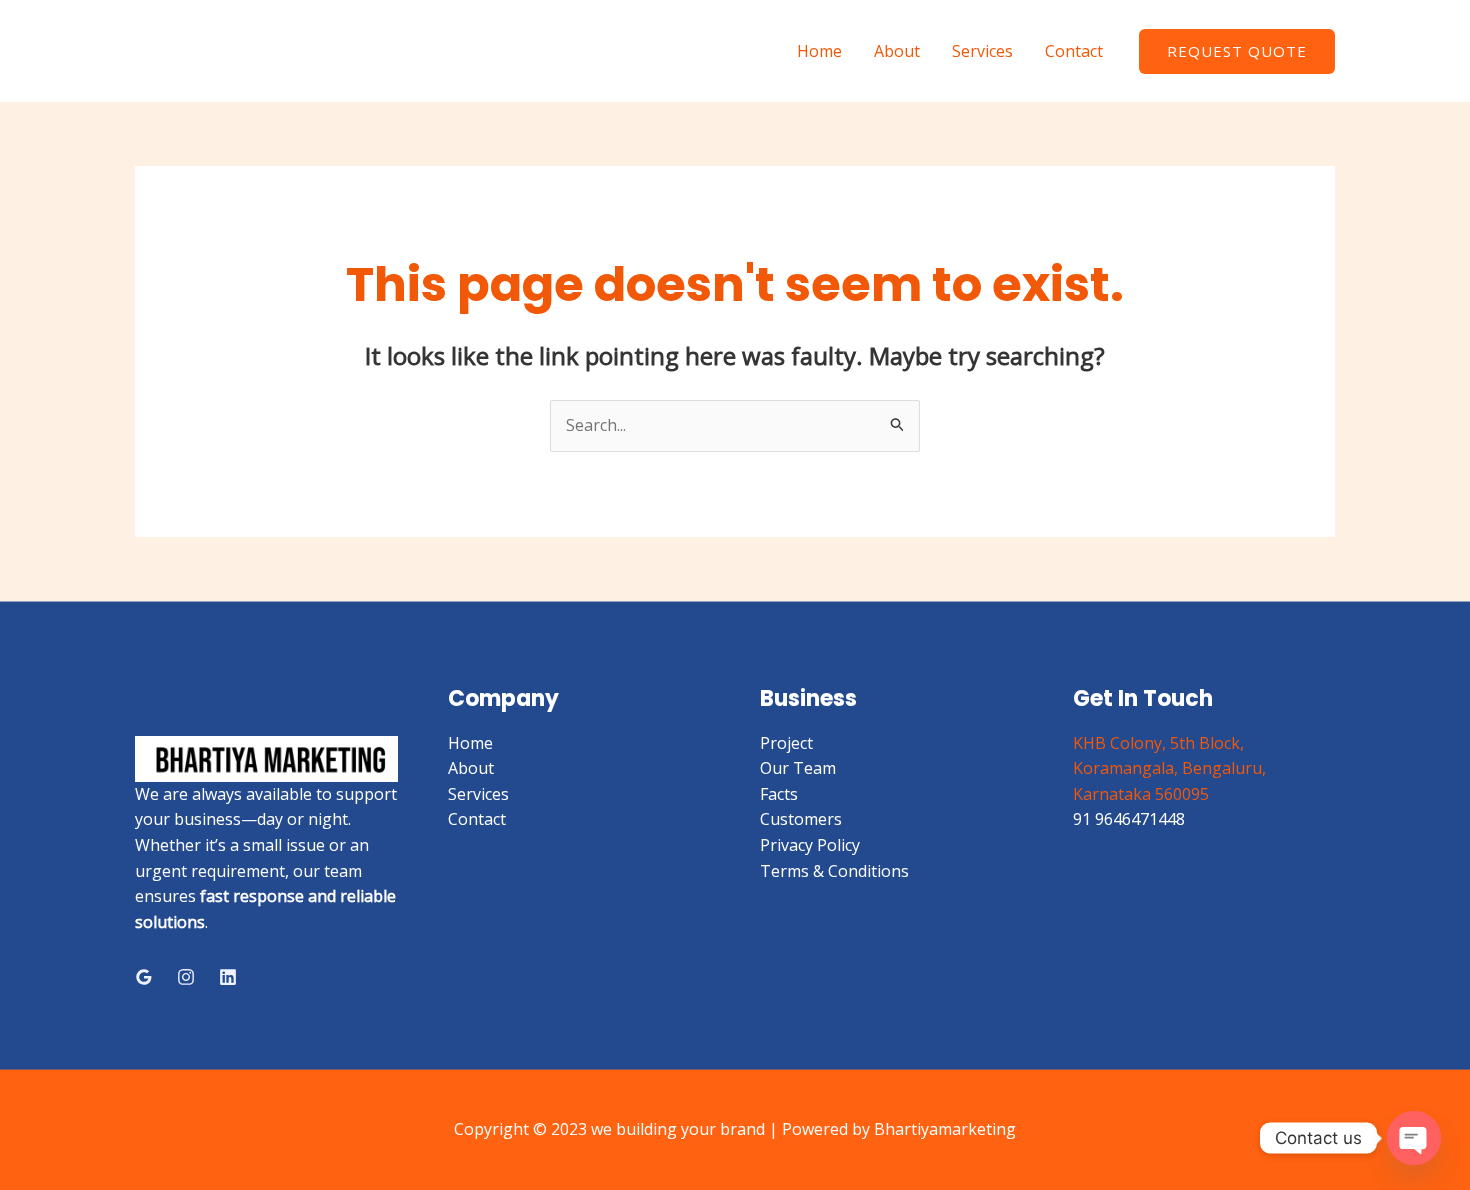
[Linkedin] (228, 977)
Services (982, 51)
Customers (801, 819)
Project (786, 743)
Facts (779, 794)
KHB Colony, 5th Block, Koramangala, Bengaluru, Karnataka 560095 (1169, 768)
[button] (1237, 51)
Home (819, 51)
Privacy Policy (810, 845)
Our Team (798, 768)
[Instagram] (186, 977)
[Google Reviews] (144, 977)
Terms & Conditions (834, 871)
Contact (1074, 51)
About (897, 51)
